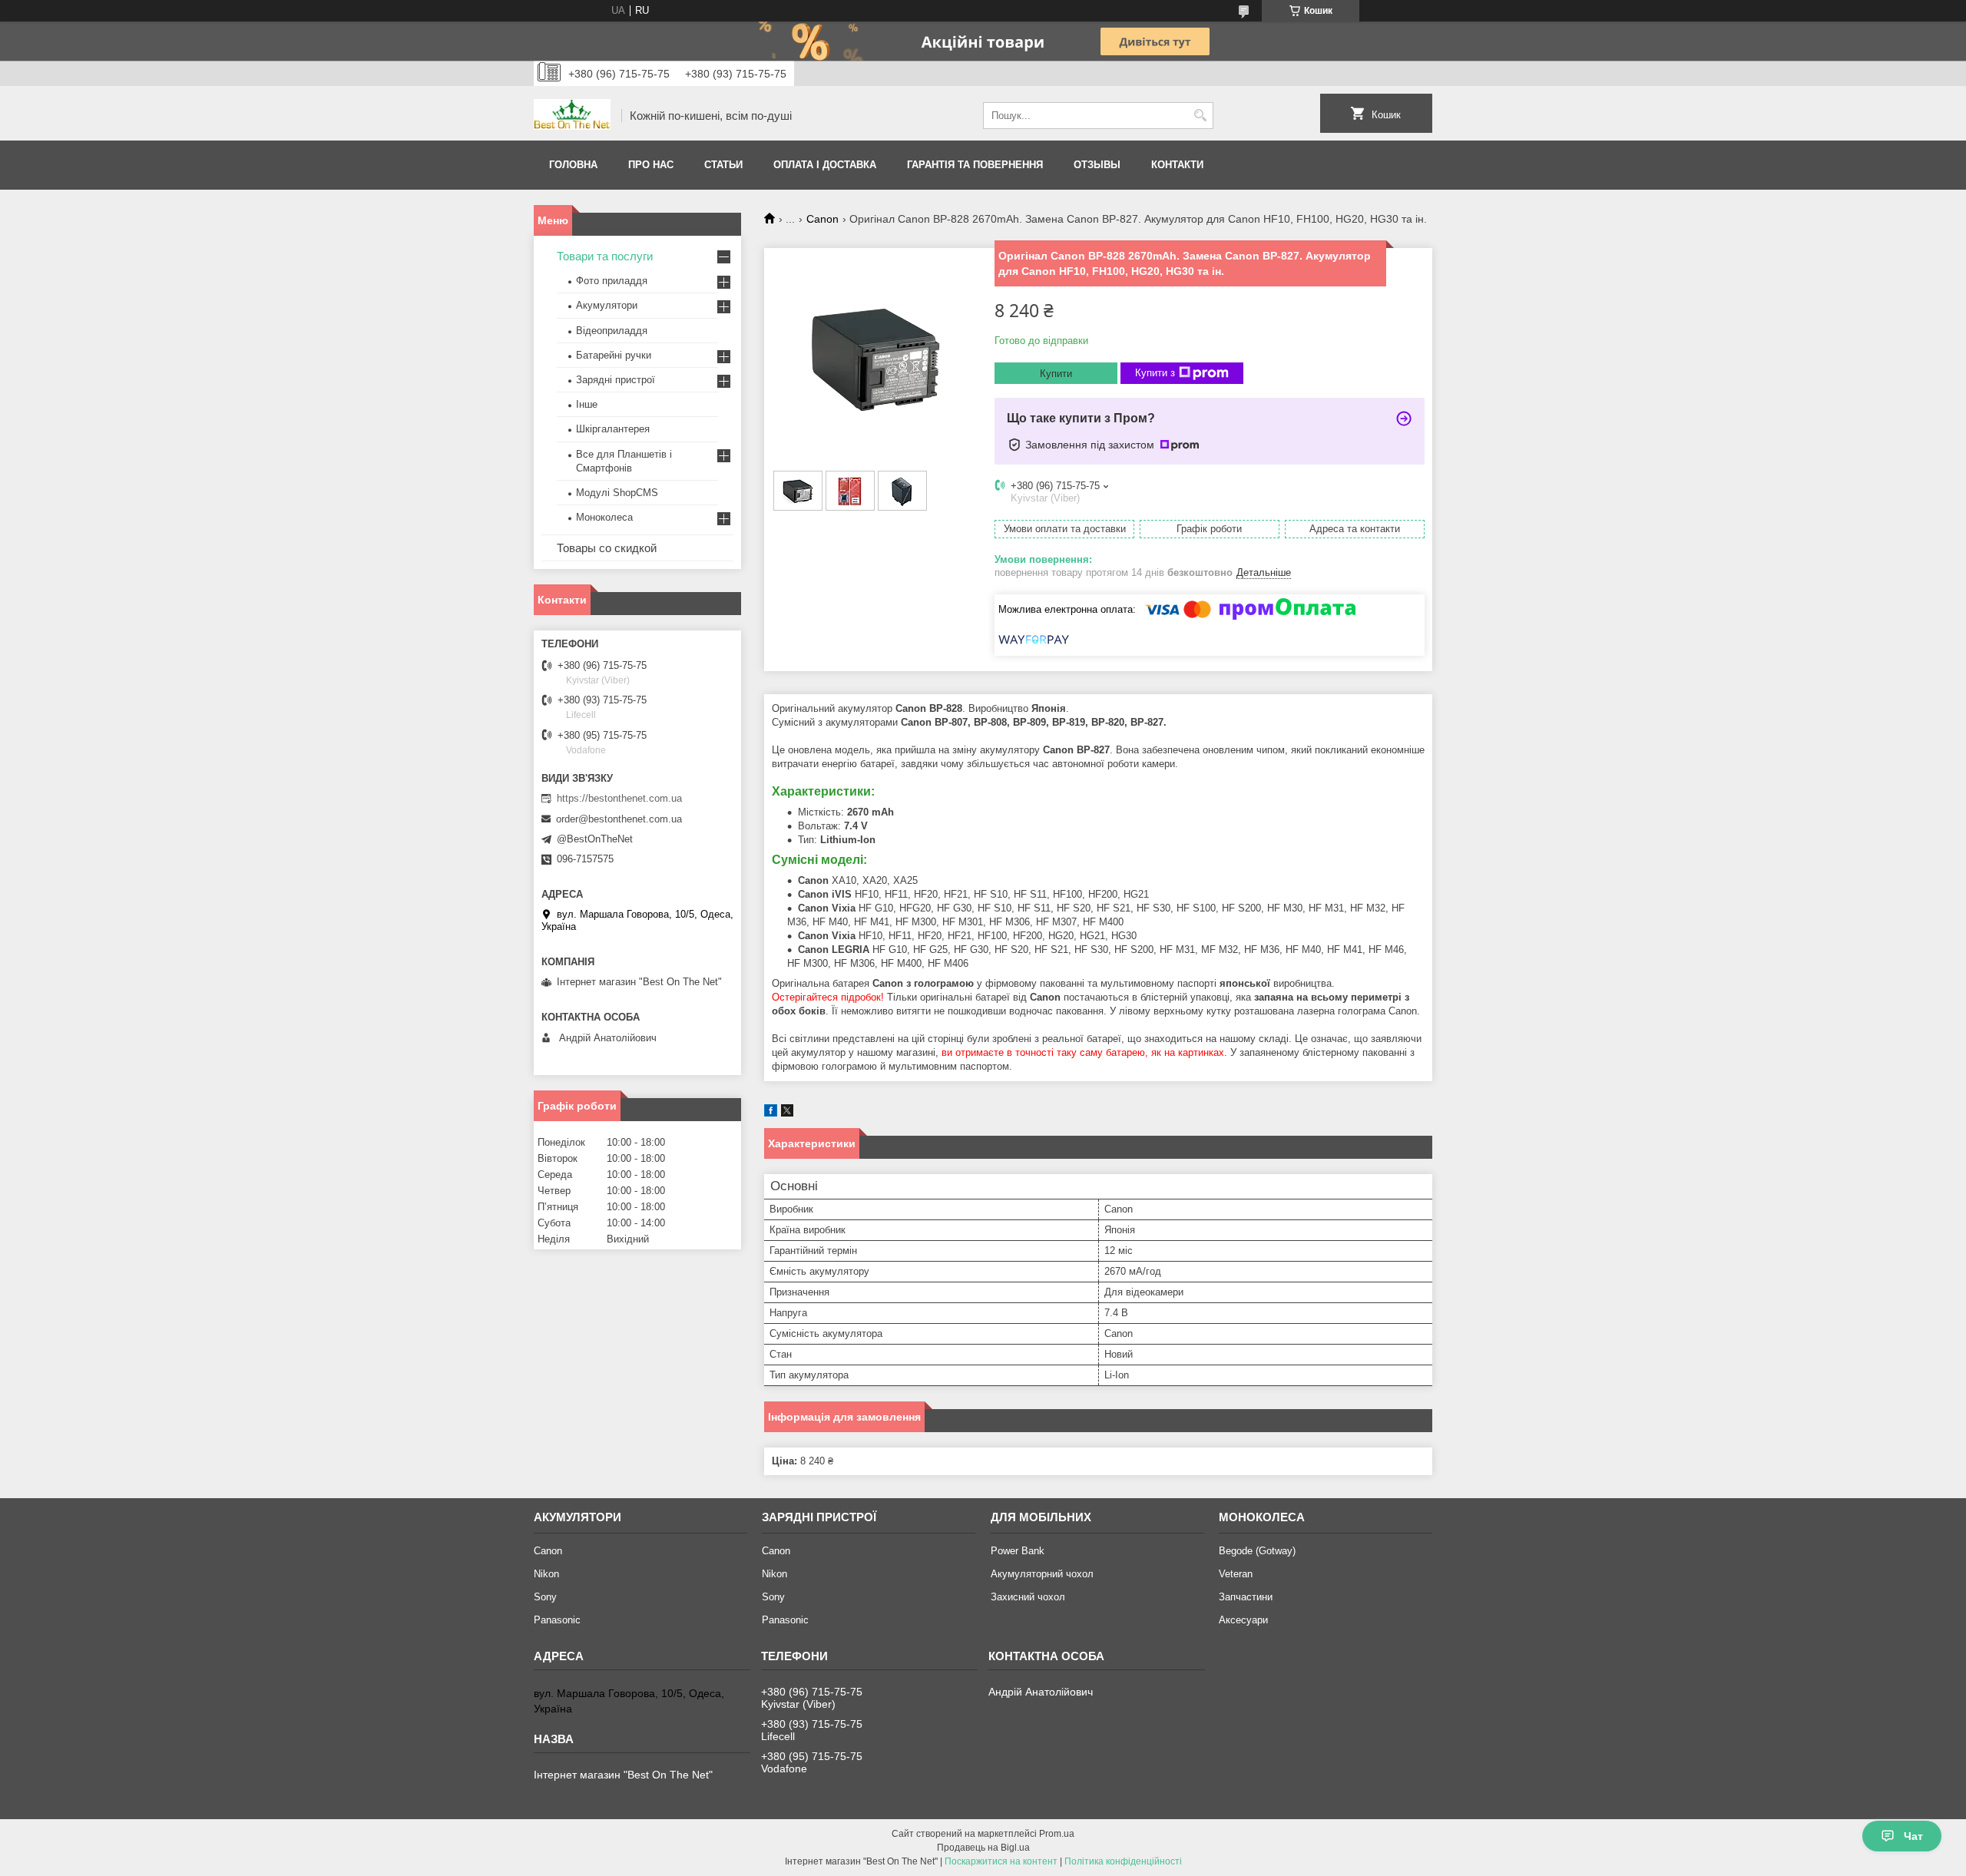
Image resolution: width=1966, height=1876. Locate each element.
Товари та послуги (605, 256)
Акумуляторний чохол (1042, 1574)
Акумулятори (607, 305)
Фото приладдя (612, 281)
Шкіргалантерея (613, 429)
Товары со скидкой (607, 548)
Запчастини (1246, 1597)
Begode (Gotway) (1257, 1551)
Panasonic (557, 1620)
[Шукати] (1200, 116)
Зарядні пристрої (616, 380)
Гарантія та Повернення (975, 165)
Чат (1913, 1836)
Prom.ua (1057, 1834)
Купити (1056, 374)
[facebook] (771, 1113)
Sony (545, 1597)
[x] (787, 1113)
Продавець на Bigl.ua (983, 1848)
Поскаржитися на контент (1001, 1861)
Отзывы (1097, 165)
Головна (573, 165)
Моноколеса (604, 517)
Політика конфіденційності (1123, 1861)
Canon (822, 219)
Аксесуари (1243, 1620)
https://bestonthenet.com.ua (619, 798)
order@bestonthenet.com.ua (619, 819)
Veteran (1236, 1574)
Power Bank (1018, 1551)
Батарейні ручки (614, 355)
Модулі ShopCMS (617, 493)
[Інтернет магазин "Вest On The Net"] (572, 116)
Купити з (1155, 373)
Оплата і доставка (825, 165)
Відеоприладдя (612, 331)
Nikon (546, 1574)
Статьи (723, 165)
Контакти (1177, 165)
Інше (587, 404)
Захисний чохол (1028, 1597)
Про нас (651, 165)
